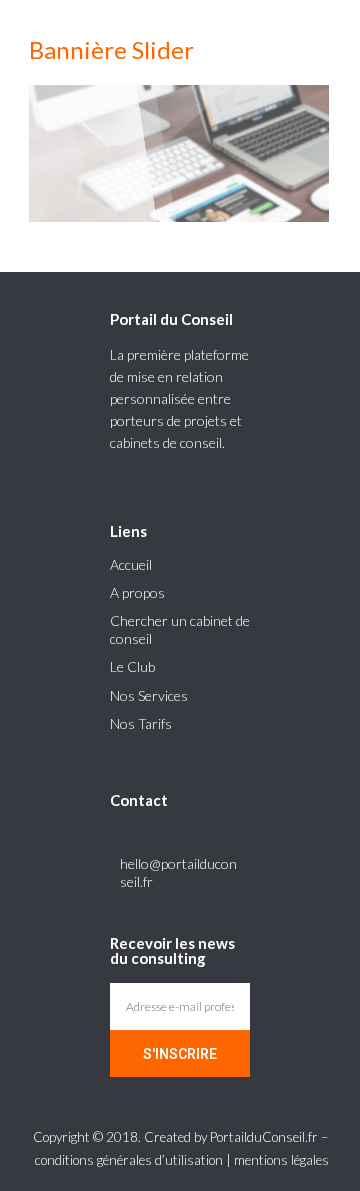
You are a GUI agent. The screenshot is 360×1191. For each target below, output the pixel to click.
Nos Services (149, 695)
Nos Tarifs (141, 723)
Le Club (132, 666)
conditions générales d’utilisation (129, 1160)
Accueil (131, 564)
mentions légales (281, 1160)
